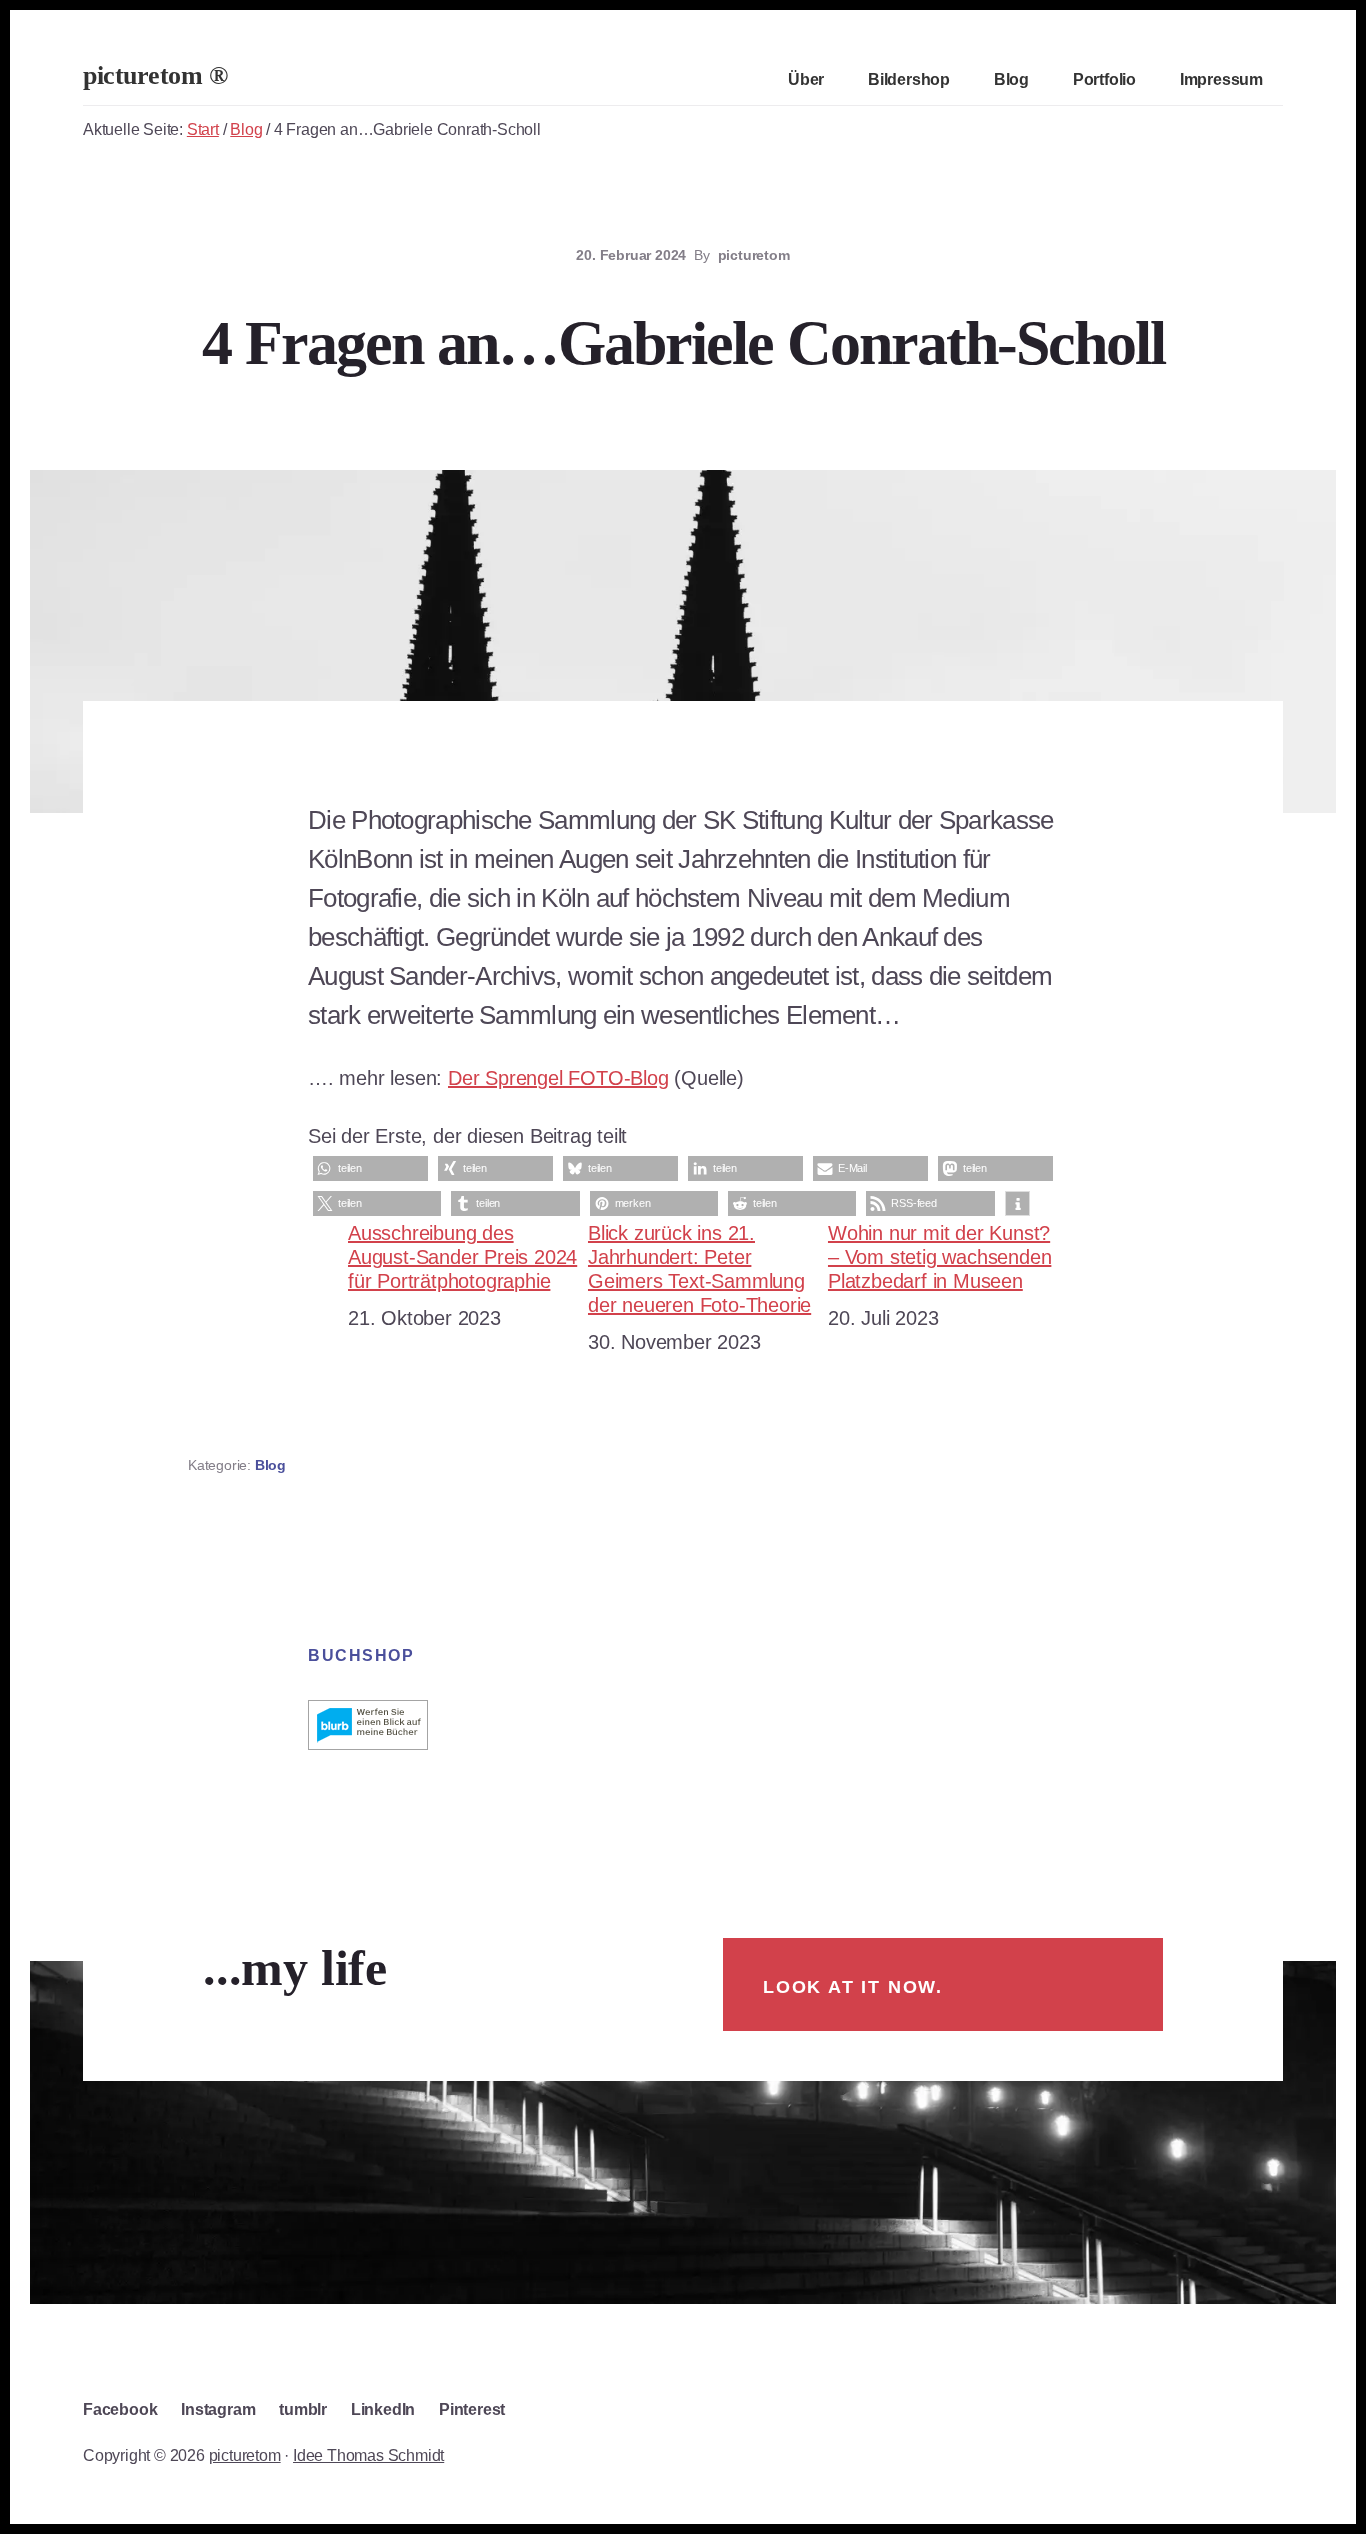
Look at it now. (853, 1987)
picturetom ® (155, 75)
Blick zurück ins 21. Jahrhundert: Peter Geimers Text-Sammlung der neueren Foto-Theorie (699, 1269)
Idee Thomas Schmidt (368, 2455)
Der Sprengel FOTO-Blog (558, 1078)
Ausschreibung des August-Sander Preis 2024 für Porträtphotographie (462, 1257)
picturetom (245, 2455)
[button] (370, 1168)
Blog (270, 1465)
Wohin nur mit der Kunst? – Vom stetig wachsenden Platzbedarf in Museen (939, 1257)
